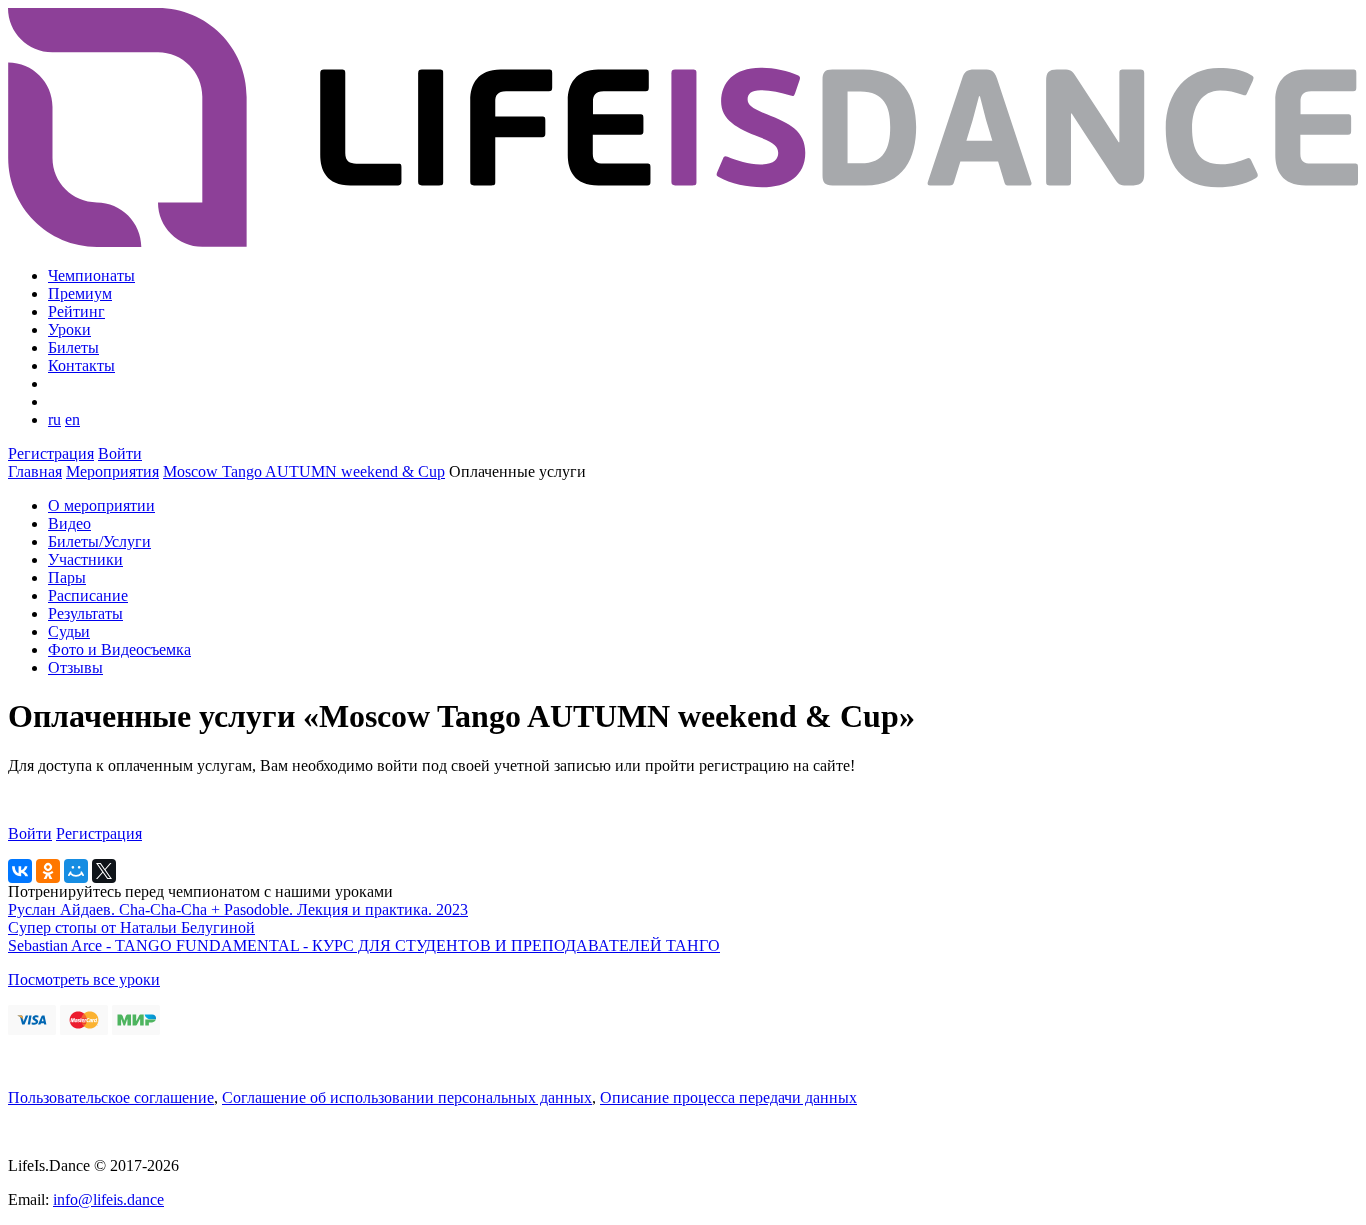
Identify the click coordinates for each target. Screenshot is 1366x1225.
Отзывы (75, 667)
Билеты (73, 347)
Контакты (81, 365)
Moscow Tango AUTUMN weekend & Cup (304, 471)
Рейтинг (76, 311)
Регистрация (51, 453)
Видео (69, 523)
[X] (104, 871)
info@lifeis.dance (108, 1199)
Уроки (69, 329)
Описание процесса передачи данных (728, 1097)
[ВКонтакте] (20, 871)
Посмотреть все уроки (84, 979)
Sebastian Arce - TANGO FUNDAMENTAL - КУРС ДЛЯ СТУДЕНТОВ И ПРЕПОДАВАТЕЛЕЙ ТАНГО (364, 945)
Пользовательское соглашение (111, 1097)
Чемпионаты (91, 275)
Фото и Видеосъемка (119, 649)
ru (54, 419)
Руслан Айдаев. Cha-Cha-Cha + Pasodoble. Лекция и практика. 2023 (238, 909)
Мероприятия (112, 471)
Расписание (88, 595)
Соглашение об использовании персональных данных (407, 1097)
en (72, 419)
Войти (120, 453)
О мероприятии (101, 505)
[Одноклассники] (48, 871)
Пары (67, 577)
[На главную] (683, 241)
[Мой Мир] (76, 871)
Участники (85, 559)
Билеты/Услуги (99, 541)
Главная (35, 471)
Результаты (85, 613)
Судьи (69, 631)
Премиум (80, 293)
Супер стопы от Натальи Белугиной (131, 927)
